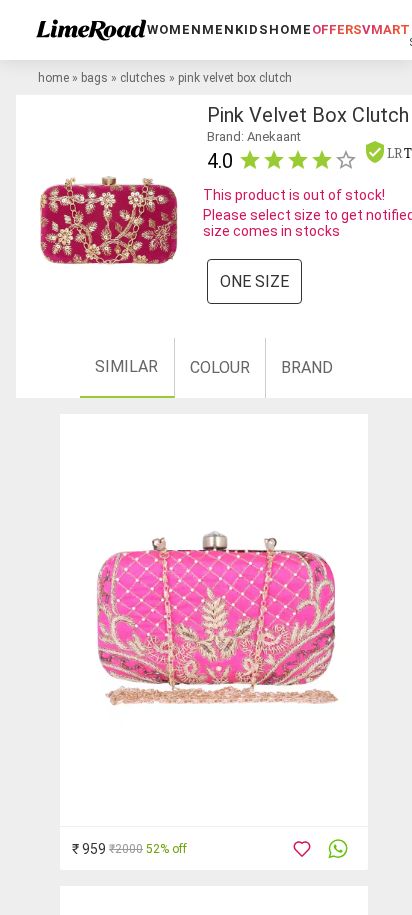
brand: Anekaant (254, 136)
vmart (386, 29)
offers (337, 29)
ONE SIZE (254, 281)
